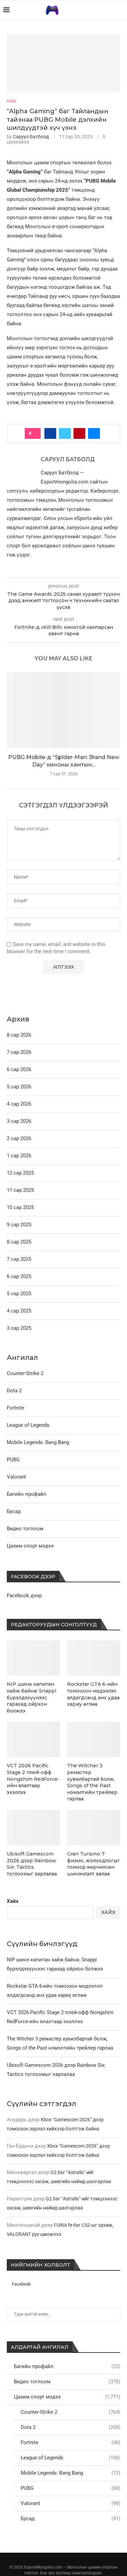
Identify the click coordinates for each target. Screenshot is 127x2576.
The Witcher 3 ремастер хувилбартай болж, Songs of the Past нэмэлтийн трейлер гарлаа (92, 1782)
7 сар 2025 (19, 1259)
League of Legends (70, 2458)
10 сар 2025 (20, 1207)
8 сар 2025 (19, 1242)
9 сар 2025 (19, 1225)
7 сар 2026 (19, 1052)
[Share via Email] (94, 433)
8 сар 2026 (19, 1035)
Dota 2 (70, 2427)
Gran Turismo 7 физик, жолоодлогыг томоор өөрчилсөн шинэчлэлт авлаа (93, 1864)
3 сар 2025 (19, 1328)
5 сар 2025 (19, 1294)
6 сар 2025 (19, 1276)
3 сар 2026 (19, 1121)
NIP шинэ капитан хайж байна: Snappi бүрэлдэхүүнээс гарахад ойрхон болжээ (31, 1697)
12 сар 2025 (20, 1173)
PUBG (70, 2488)
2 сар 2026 (19, 1138)
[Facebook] (107, 10)
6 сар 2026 (19, 1069)
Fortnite (70, 2442)
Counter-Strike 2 (70, 2412)
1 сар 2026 (19, 1156)
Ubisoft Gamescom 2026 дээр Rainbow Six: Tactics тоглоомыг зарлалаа (32, 1864)
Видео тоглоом (67, 2382)
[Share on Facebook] (50, 433)
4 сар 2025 (19, 1311)
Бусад (70, 2519)
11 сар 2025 (20, 1190)
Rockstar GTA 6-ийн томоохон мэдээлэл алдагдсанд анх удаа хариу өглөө (93, 1694)
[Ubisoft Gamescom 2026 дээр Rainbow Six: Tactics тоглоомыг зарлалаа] (33, 1828)
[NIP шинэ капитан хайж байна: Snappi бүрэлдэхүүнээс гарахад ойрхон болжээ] (33, 1658)
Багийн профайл (67, 2366)
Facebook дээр (24, 1596)
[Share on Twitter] (65, 433)
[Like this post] (35, 433)
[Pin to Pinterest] (79, 433)
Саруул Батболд (31, 137)
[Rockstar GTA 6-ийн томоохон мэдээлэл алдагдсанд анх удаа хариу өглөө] (94, 1658)
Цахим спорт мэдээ (67, 2397)
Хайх (13, 1901)
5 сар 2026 (19, 1087)
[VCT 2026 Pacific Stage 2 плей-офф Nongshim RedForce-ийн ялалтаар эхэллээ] (33, 1739)
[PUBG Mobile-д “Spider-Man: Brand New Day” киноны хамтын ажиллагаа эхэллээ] (63, 710)
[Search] (120, 10)
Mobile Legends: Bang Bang (70, 2473)
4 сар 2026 (19, 1104)
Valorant (70, 2503)
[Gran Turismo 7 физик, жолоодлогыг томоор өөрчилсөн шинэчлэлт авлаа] (94, 1828)
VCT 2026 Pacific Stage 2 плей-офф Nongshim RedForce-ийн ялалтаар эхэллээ (33, 1779)
